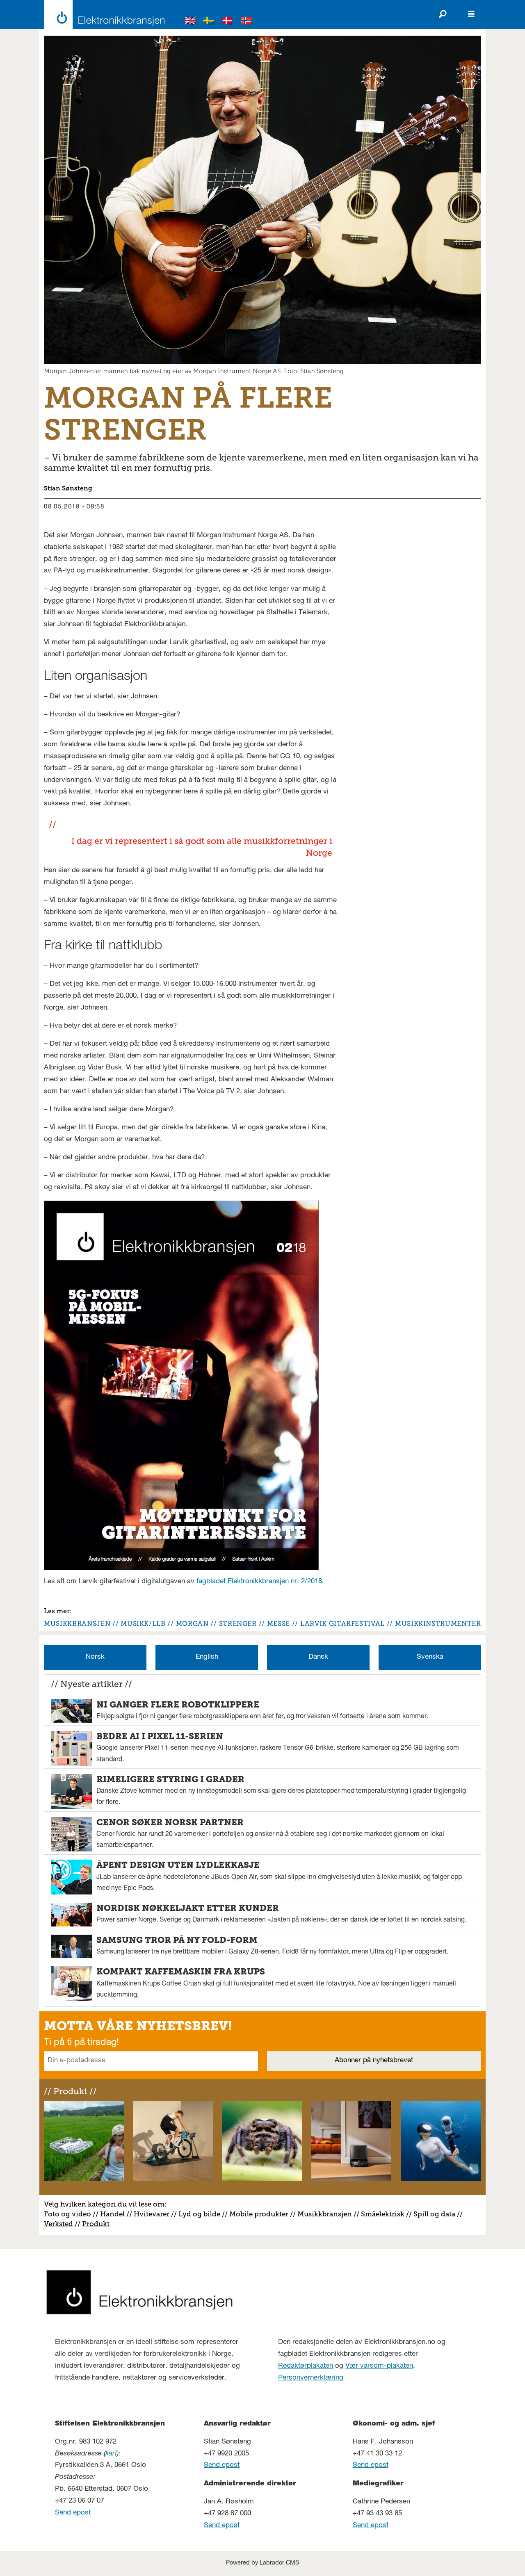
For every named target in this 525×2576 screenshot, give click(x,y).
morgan (192, 1624)
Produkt (96, 2224)
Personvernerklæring (311, 2378)
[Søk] (443, 14)
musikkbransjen (77, 1624)
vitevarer (154, 2214)
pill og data (436, 2214)
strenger (238, 1624)
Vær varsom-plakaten (379, 2366)
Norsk (95, 1657)
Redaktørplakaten (306, 2366)
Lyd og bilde (199, 2214)
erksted (61, 2224)
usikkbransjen (328, 2214)
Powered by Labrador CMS (262, 2563)
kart (111, 2454)
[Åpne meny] (471, 14)
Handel (112, 2214)
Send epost (73, 2513)
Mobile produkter (259, 2214)
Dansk (318, 1657)
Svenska (430, 1657)
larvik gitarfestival (342, 1624)
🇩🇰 (228, 22)
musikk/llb (143, 1624)
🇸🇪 (209, 22)
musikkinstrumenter (438, 1624)
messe (278, 1624)
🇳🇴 (247, 22)
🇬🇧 (190, 22)
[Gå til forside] (102, 14)
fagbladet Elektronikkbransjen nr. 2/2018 (259, 1582)
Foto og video (67, 2214)
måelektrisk (385, 2214)
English (207, 1657)
